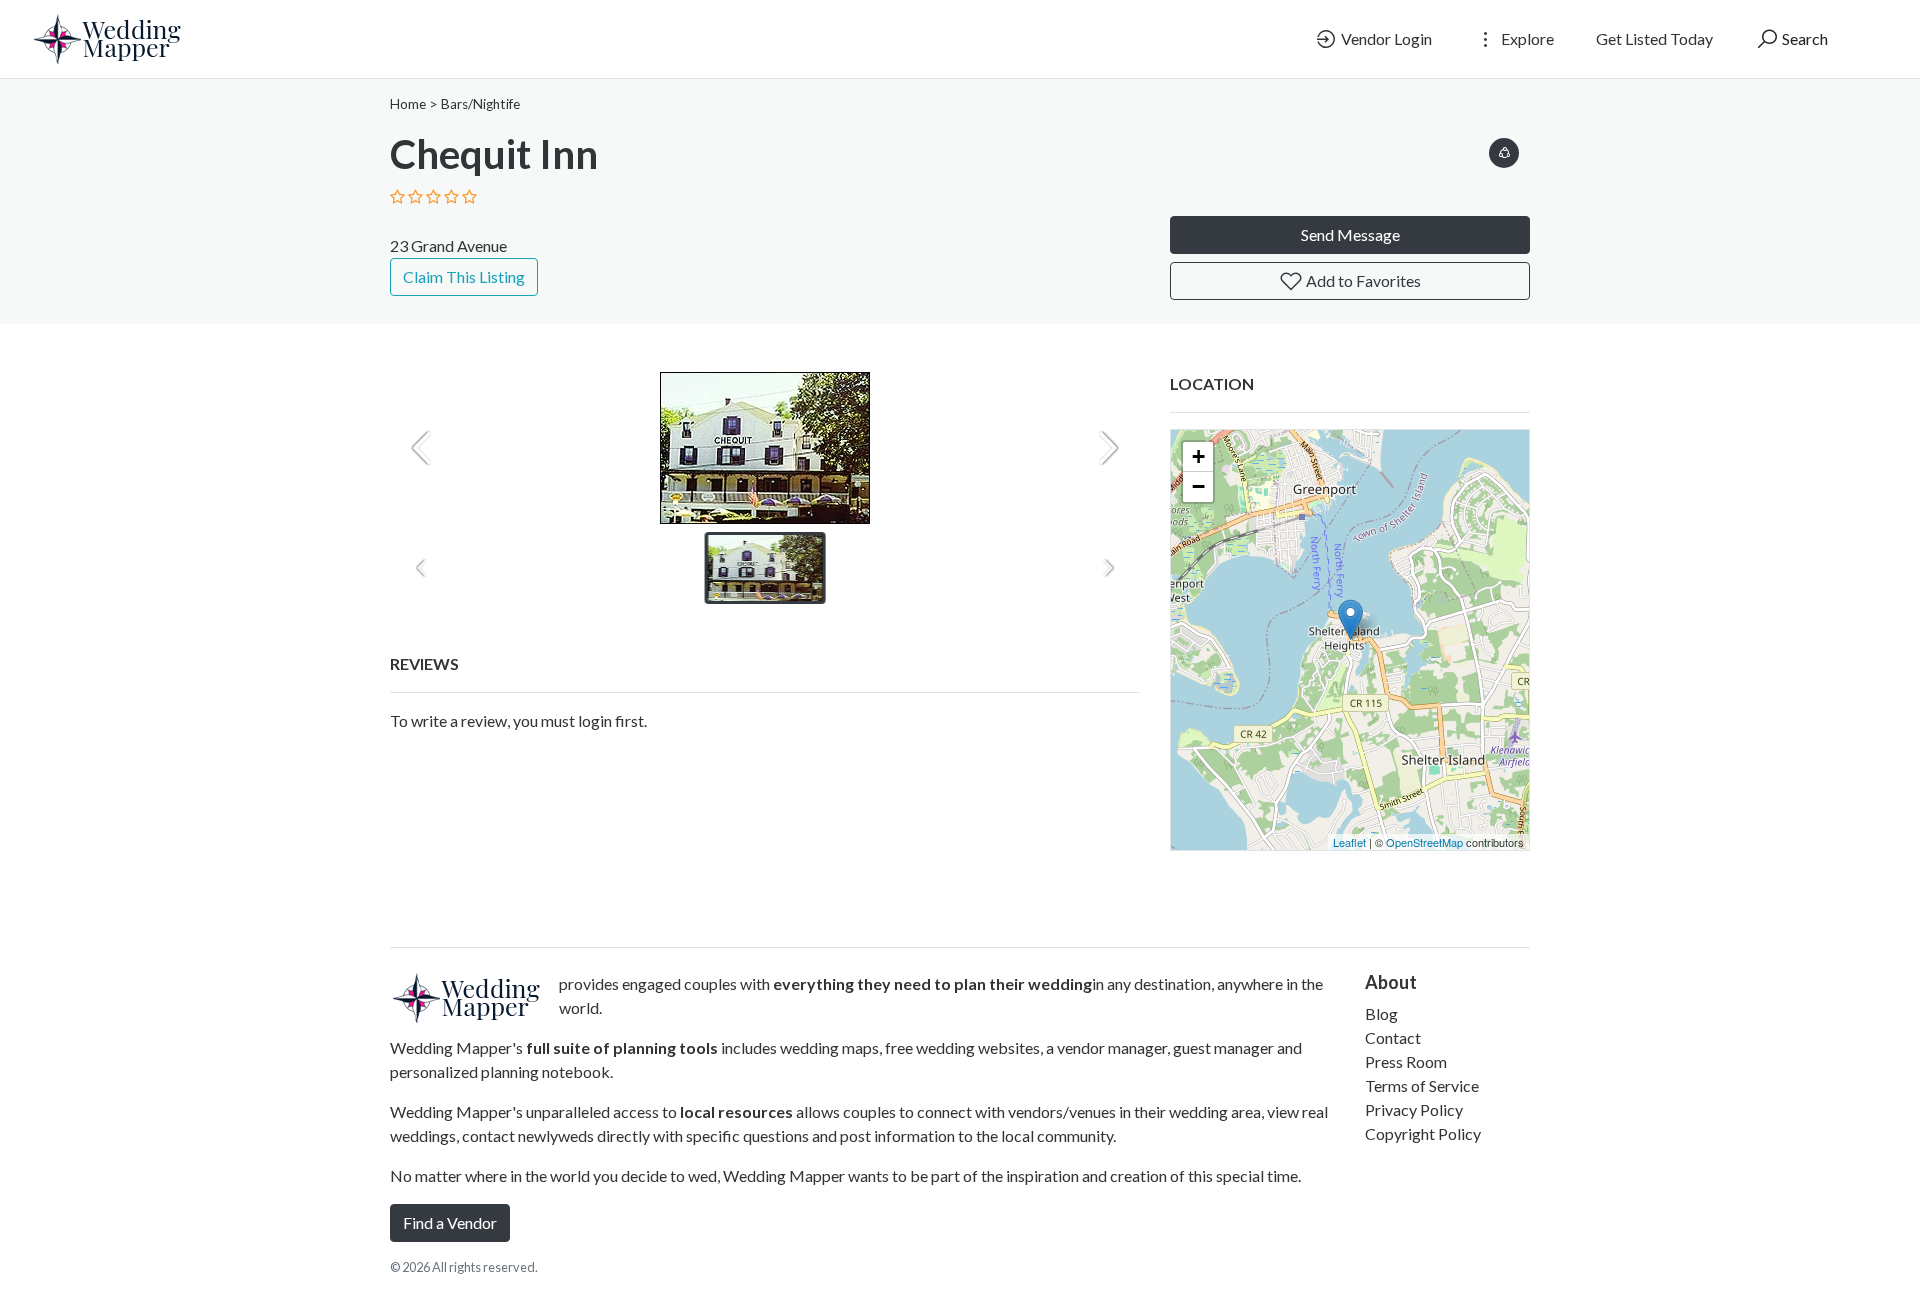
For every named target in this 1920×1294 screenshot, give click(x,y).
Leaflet (1349, 842)
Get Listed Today (1654, 38)
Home (408, 104)
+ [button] (1198, 456)
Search (1803, 38)
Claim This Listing (464, 276)
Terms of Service (1422, 1085)
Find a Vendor (450, 1222)
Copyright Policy (1423, 1133)
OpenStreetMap (1424, 842)
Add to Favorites (1362, 280)
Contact (1393, 1037)
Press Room (1406, 1061)
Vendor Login (1385, 38)
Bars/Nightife (480, 104)
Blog (1381, 1013)
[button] (1504, 149)
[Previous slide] (422, 448)
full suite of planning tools (622, 1047)
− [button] (1198, 486)
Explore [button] (1526, 38)
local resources (736, 1111)
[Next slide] (1108, 448)
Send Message (1350, 234)
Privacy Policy (1414, 1109)
